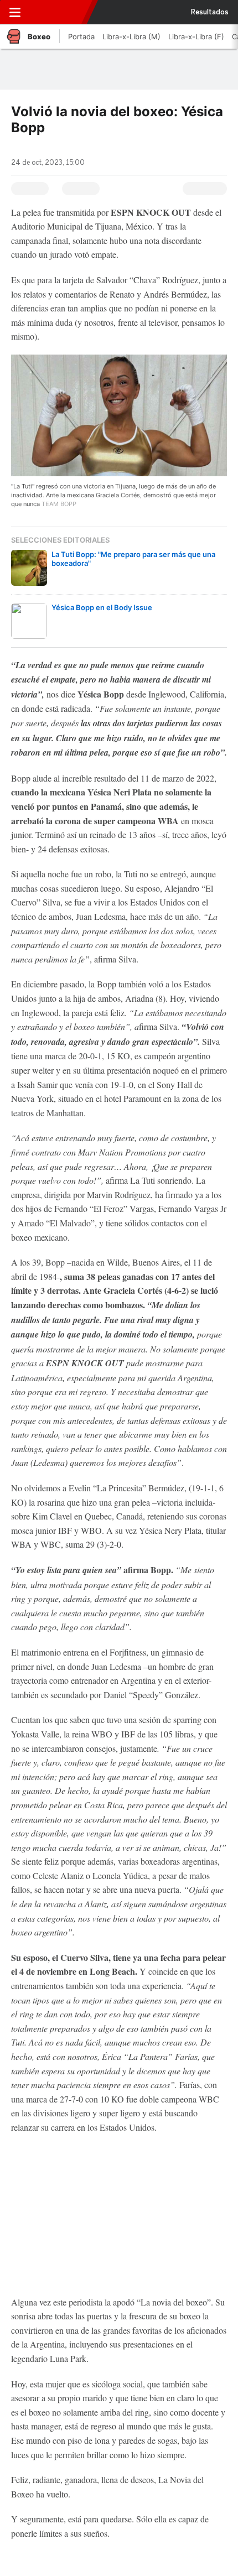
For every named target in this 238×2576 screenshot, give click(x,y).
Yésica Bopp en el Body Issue (102, 607)
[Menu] (15, 12)
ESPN (59, 12)
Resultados (210, 12)
